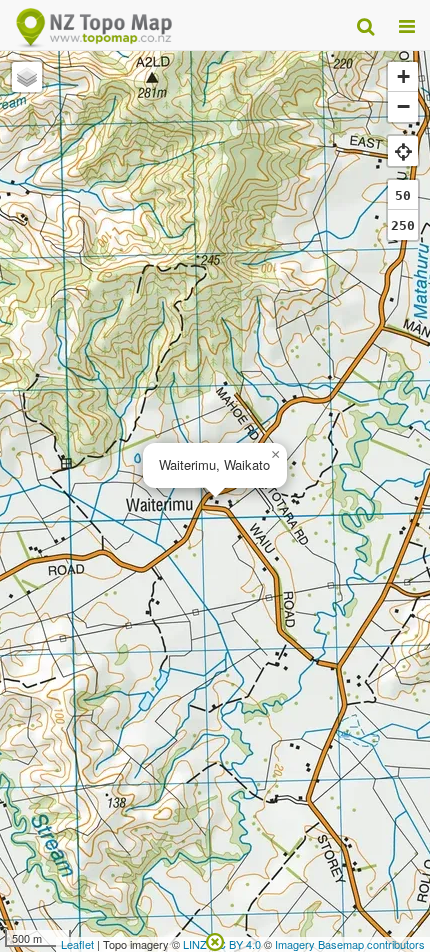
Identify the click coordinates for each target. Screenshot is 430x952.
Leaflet (77, 944)
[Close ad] (215, 940)
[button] (275, 455)
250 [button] (403, 225)
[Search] (365, 25)
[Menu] (407, 25)
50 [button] (403, 195)
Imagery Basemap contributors (350, 944)
